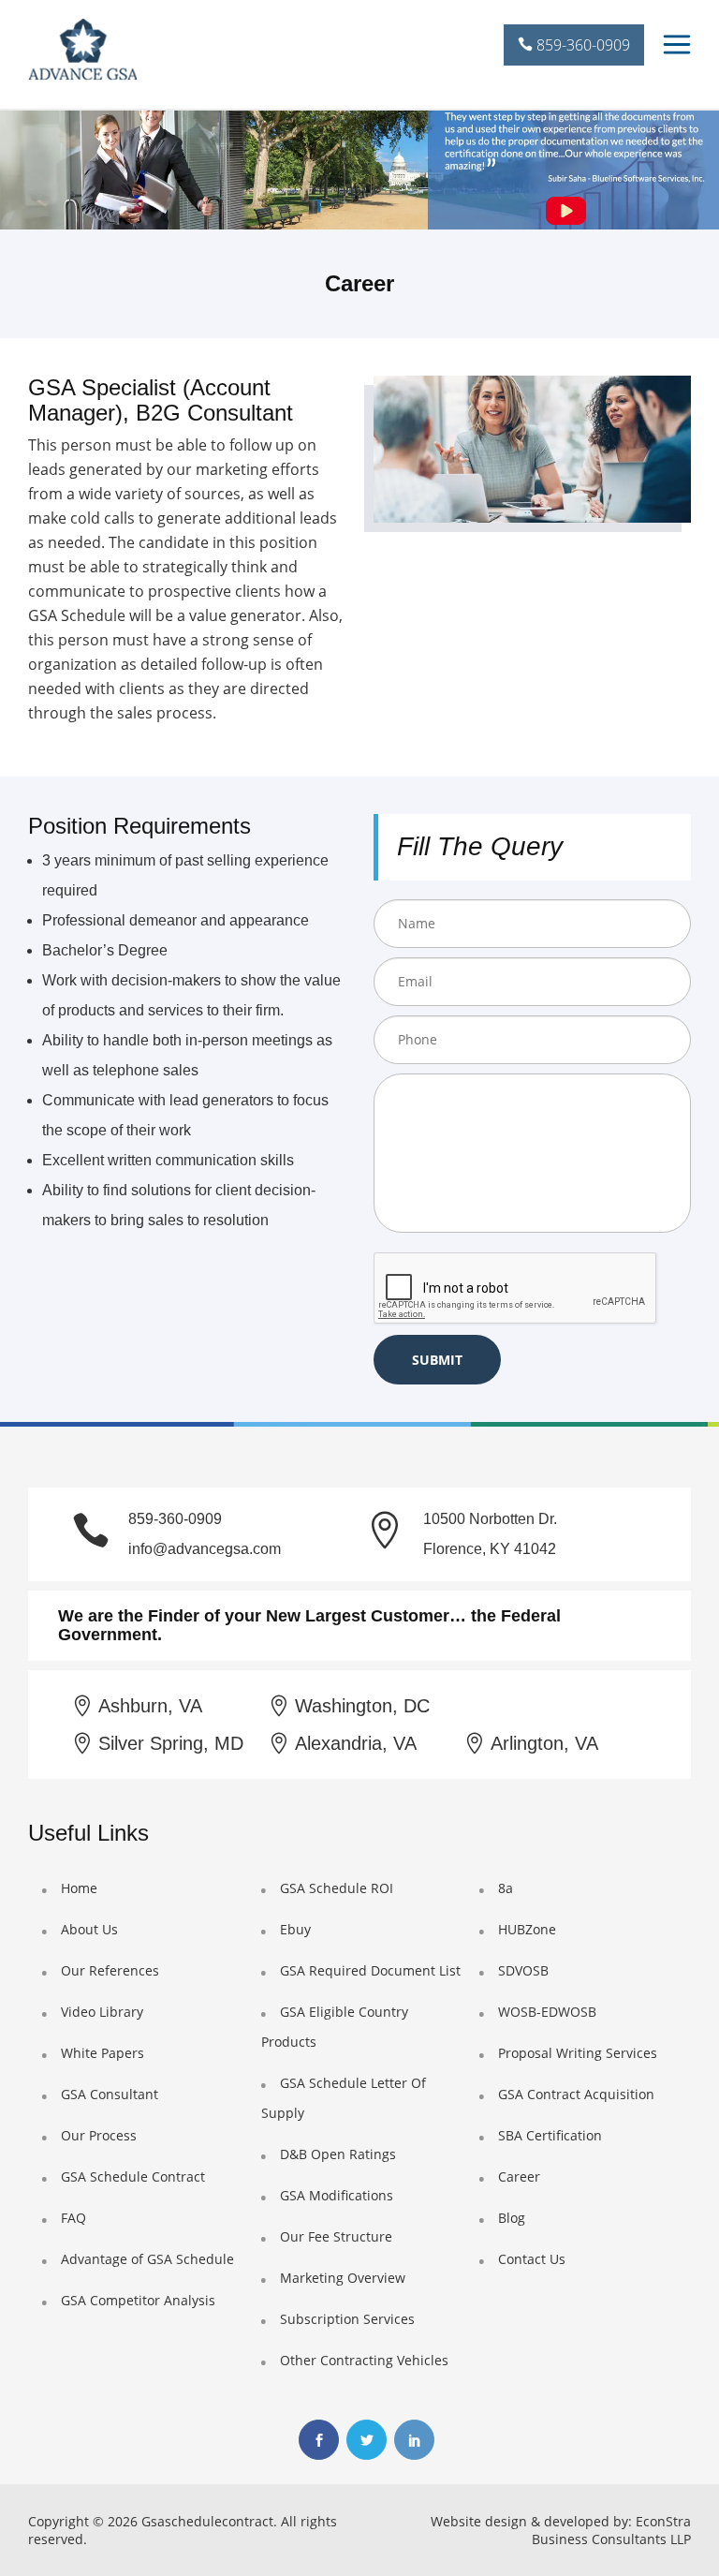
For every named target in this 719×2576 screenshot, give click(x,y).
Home (79, 1888)
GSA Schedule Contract (133, 2176)
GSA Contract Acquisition (576, 2094)
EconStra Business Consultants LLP (611, 2530)
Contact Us (532, 2259)
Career (519, 2176)
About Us (89, 1929)
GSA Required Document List (370, 1970)
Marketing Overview (343, 2278)
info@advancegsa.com (205, 1549)
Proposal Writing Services (578, 2053)
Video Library (102, 2012)
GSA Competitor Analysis (138, 2300)
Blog (512, 2218)
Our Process (99, 2135)
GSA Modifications (337, 2195)
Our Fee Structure (336, 2236)
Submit (437, 1360)
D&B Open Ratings (338, 2154)
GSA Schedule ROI (337, 1888)
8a (506, 1888)
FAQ (73, 2218)
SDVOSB (523, 1970)
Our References (110, 1970)
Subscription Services (347, 2319)
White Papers (103, 2053)
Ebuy (295, 1929)
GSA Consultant (110, 2094)
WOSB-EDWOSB (547, 2012)
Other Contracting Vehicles (364, 2360)
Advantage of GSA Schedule (147, 2259)
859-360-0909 (581, 45)
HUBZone (527, 1929)
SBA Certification (550, 2135)
